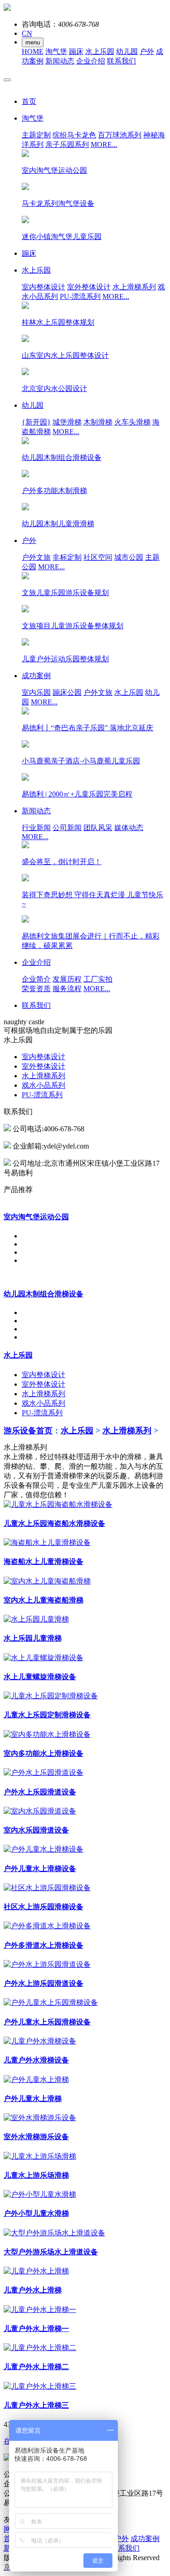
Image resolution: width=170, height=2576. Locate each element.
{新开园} (36, 422)
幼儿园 (127, 51)
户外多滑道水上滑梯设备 (44, 1945)
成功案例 (145, 2539)
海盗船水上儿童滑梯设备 (44, 1562)
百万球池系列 (120, 135)
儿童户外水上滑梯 (33, 2290)
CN (27, 33)
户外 (147, 51)
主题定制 (36, 135)
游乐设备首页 (28, 1431)
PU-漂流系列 (80, 296)
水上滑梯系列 (134, 287)
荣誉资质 (36, 989)
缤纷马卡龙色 (74, 135)
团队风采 (98, 828)
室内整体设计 (44, 287)
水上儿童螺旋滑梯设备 (40, 1677)
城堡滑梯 (67, 422)
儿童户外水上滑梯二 (36, 2367)
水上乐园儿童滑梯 (33, 1638)
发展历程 (67, 979)
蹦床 (76, 51)
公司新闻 (67, 828)
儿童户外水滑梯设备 (36, 2060)
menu (33, 42)
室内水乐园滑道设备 (36, 1830)
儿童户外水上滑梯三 (36, 2405)
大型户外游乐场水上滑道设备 (51, 2252)
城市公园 (129, 557)
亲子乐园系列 (67, 144)
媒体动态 (129, 828)
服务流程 (67, 989)
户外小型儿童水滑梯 (36, 2213)
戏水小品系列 (44, 1085)
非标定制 (67, 557)
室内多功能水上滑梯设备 (44, 1753)
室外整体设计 (89, 287)
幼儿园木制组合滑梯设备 (44, 1294)
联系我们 (121, 61)
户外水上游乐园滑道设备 (44, 1983)
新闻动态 (60, 61)
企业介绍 (91, 61)
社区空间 (98, 557)
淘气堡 (56, 51)
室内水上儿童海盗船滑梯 (44, 1600)
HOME (33, 51)
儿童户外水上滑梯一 (36, 2329)
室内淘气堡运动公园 (36, 1217)
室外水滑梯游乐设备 (36, 2137)
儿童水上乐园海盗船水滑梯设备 (54, 1523)
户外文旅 (36, 557)
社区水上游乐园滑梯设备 (44, 1907)
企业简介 (36, 979)
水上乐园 (100, 51)
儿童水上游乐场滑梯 (36, 2175)
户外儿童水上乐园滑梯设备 (47, 2022)
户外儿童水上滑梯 (33, 2099)
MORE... (104, 144)
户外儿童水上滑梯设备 (40, 1869)
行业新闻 (36, 828)
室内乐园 (36, 692)
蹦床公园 (67, 692)
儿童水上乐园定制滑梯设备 (47, 1715)
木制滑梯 (98, 422)
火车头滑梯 (132, 422)
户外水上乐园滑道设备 (40, 1792)
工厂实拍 (98, 979)
